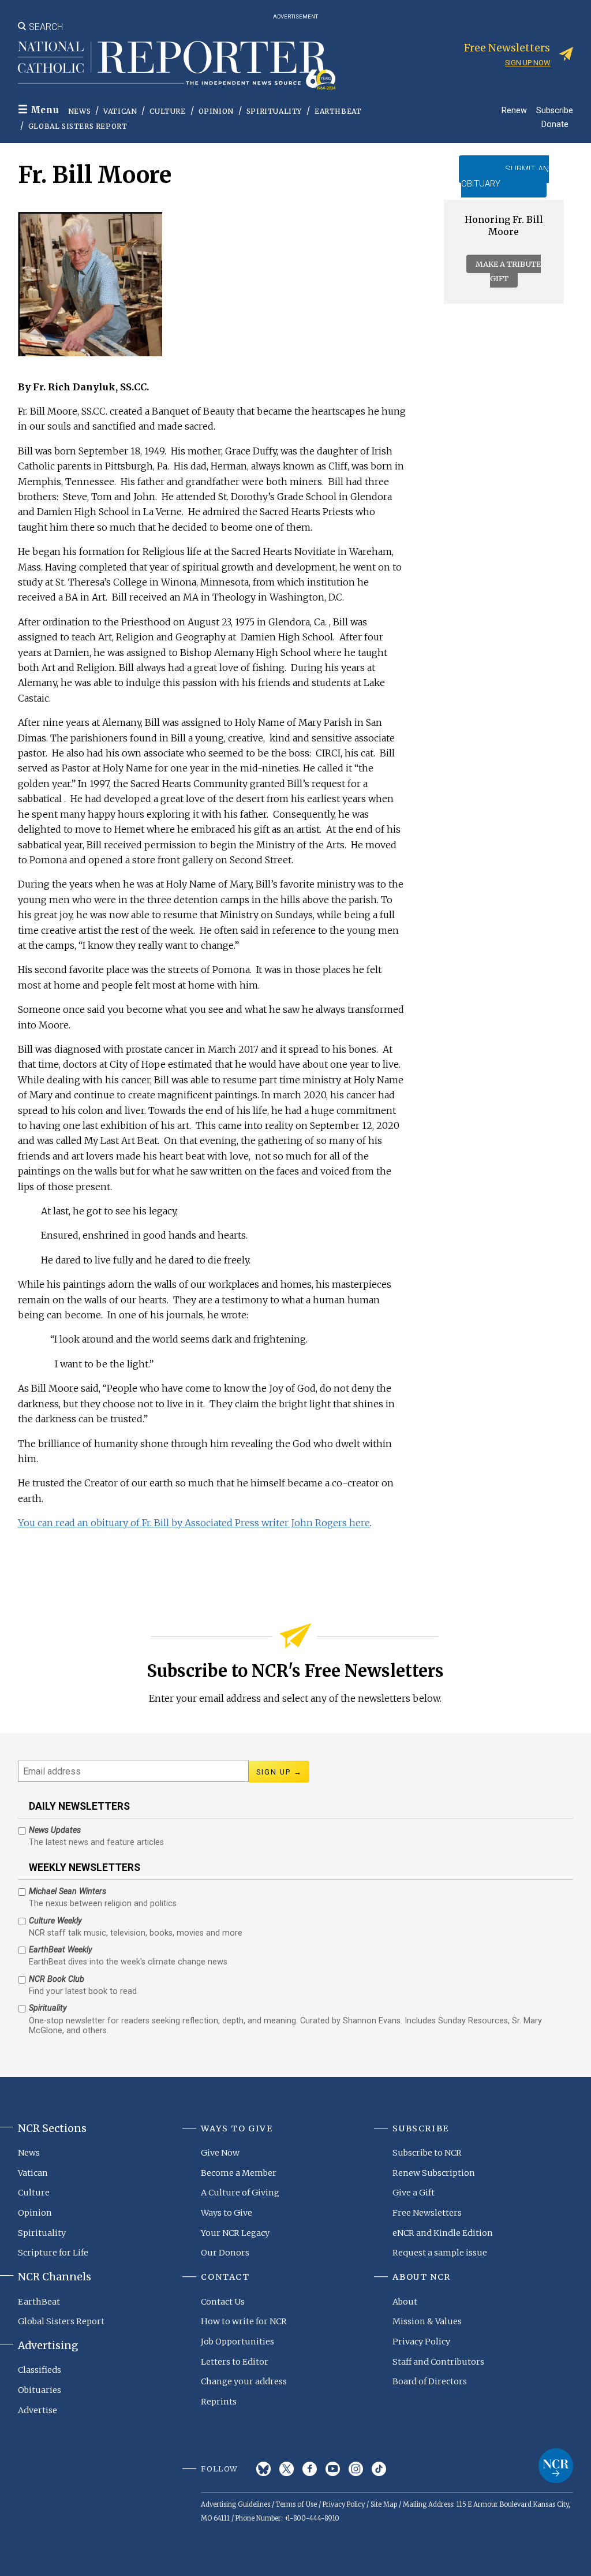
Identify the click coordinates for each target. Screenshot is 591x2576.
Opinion (216, 111)
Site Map (384, 2504)
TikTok (379, 2469)
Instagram (356, 2469)
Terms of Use (296, 2504)
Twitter (287, 2469)
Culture (167, 111)
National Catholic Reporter (556, 2466)
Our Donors (225, 2253)
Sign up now (528, 63)
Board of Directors (430, 2381)
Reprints (219, 2402)
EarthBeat (338, 111)
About (405, 2302)
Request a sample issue (440, 2253)
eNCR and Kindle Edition (443, 2233)
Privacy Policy (421, 2342)
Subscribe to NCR (427, 2153)
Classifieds (40, 2370)
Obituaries (40, 2390)
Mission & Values (427, 2321)
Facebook (310, 2469)
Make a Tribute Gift (508, 271)
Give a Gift (414, 2193)
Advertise (38, 2410)
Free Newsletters (427, 2213)
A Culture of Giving (240, 2193)
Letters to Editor (235, 2362)
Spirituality (274, 111)
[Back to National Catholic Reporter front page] (177, 65)
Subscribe (555, 110)
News (79, 111)
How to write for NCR (244, 2321)
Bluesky (263, 2469)
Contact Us (223, 2302)
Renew (514, 110)
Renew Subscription (434, 2173)
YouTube (333, 2469)
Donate (555, 124)
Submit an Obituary (505, 176)
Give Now (220, 2153)
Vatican (120, 111)
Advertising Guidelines (235, 2504)
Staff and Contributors (438, 2362)
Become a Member (239, 2173)
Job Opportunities (237, 2342)
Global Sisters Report (78, 126)
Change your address (244, 2381)
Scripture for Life (53, 2253)
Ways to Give (227, 2213)
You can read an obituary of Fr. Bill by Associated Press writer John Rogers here (194, 1523)
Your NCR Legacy (235, 2233)
